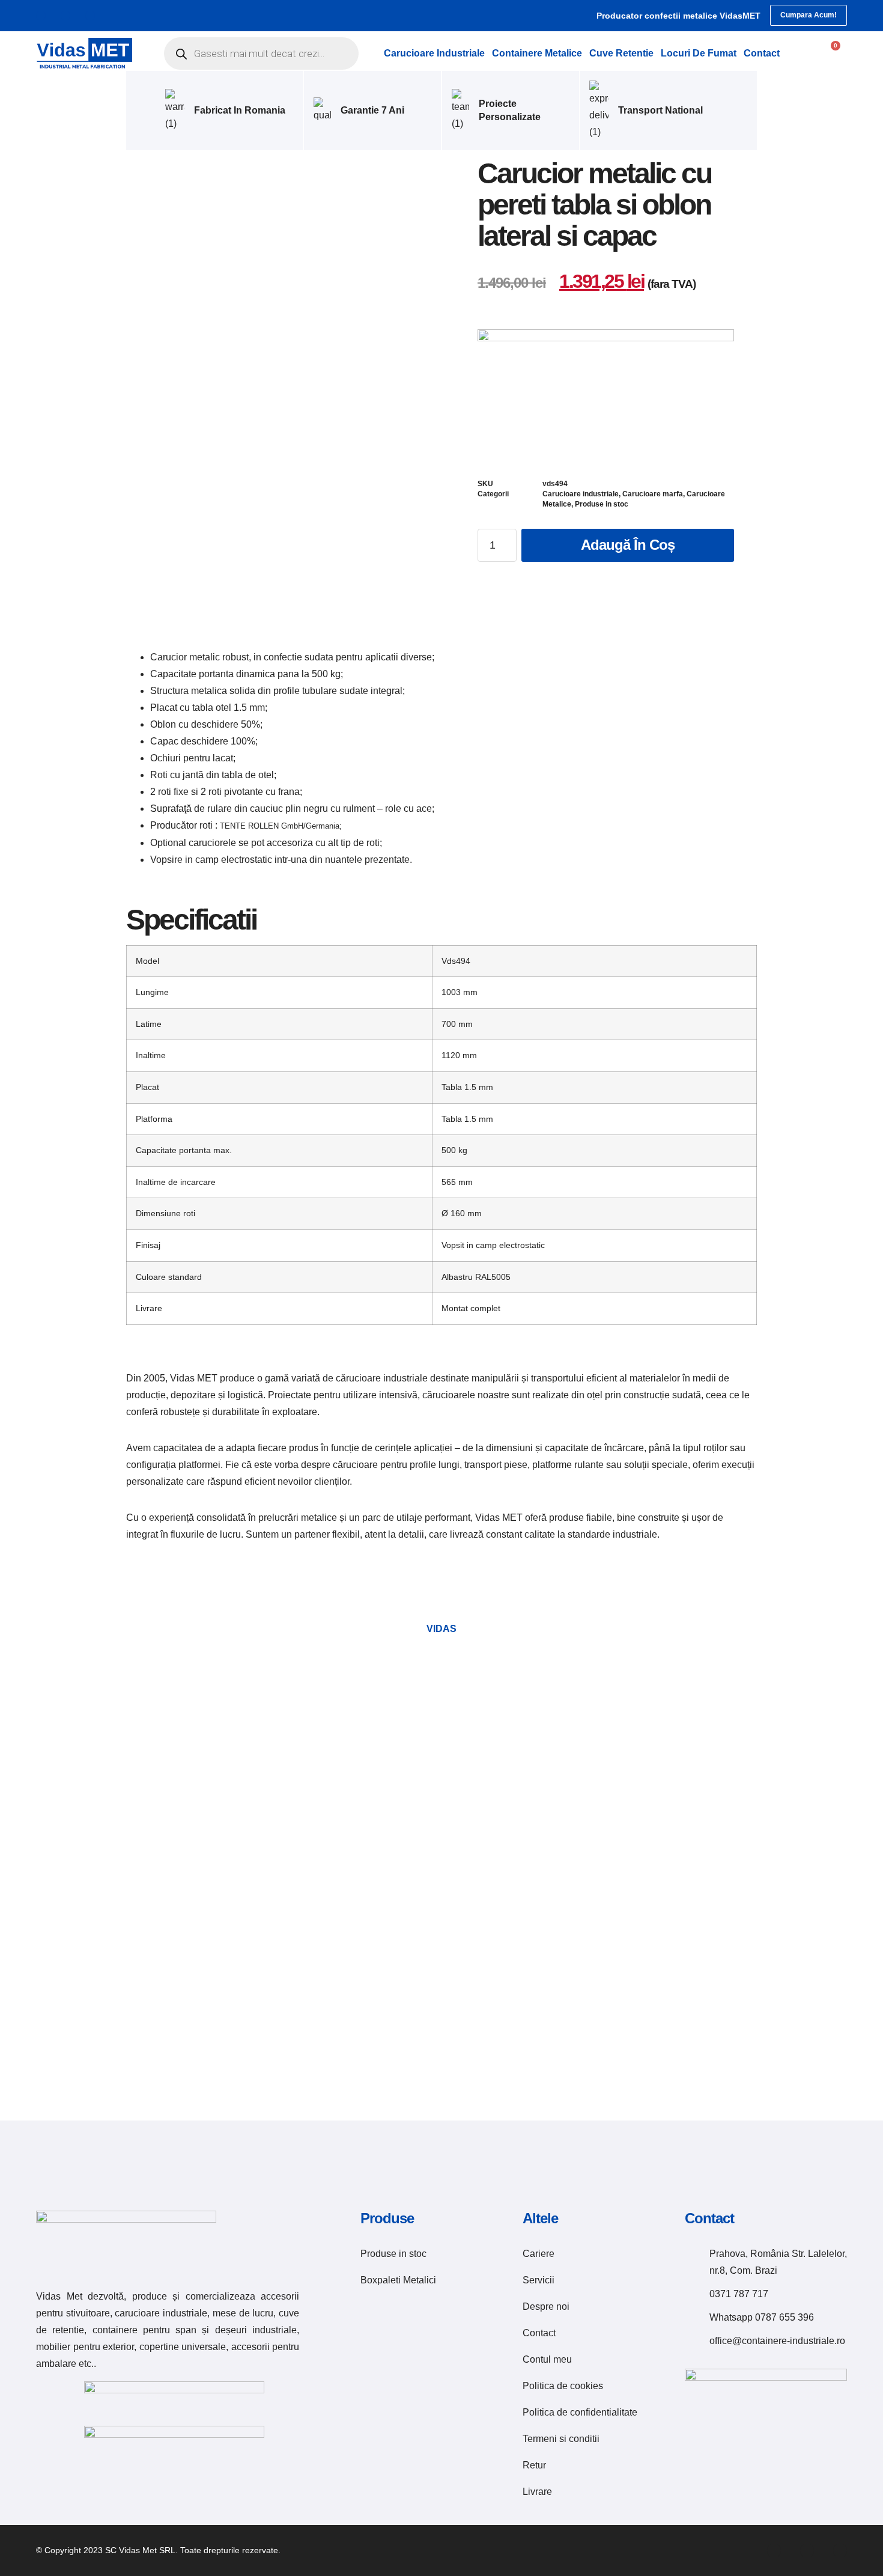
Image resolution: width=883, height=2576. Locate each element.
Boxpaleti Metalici (398, 2280)
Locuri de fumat (699, 53)
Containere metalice (537, 53)
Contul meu (547, 2359)
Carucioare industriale (434, 53)
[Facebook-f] (41, 16)
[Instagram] (65, 16)
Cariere (539, 2254)
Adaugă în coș (628, 545)
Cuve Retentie (621, 53)
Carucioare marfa (653, 494)
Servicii (539, 2280)
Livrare (537, 2492)
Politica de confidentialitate (580, 2412)
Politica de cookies (563, 2386)
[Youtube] (90, 16)
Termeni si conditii (561, 2439)
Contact (762, 53)
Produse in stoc (602, 504)
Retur (534, 2465)
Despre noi (546, 2307)
